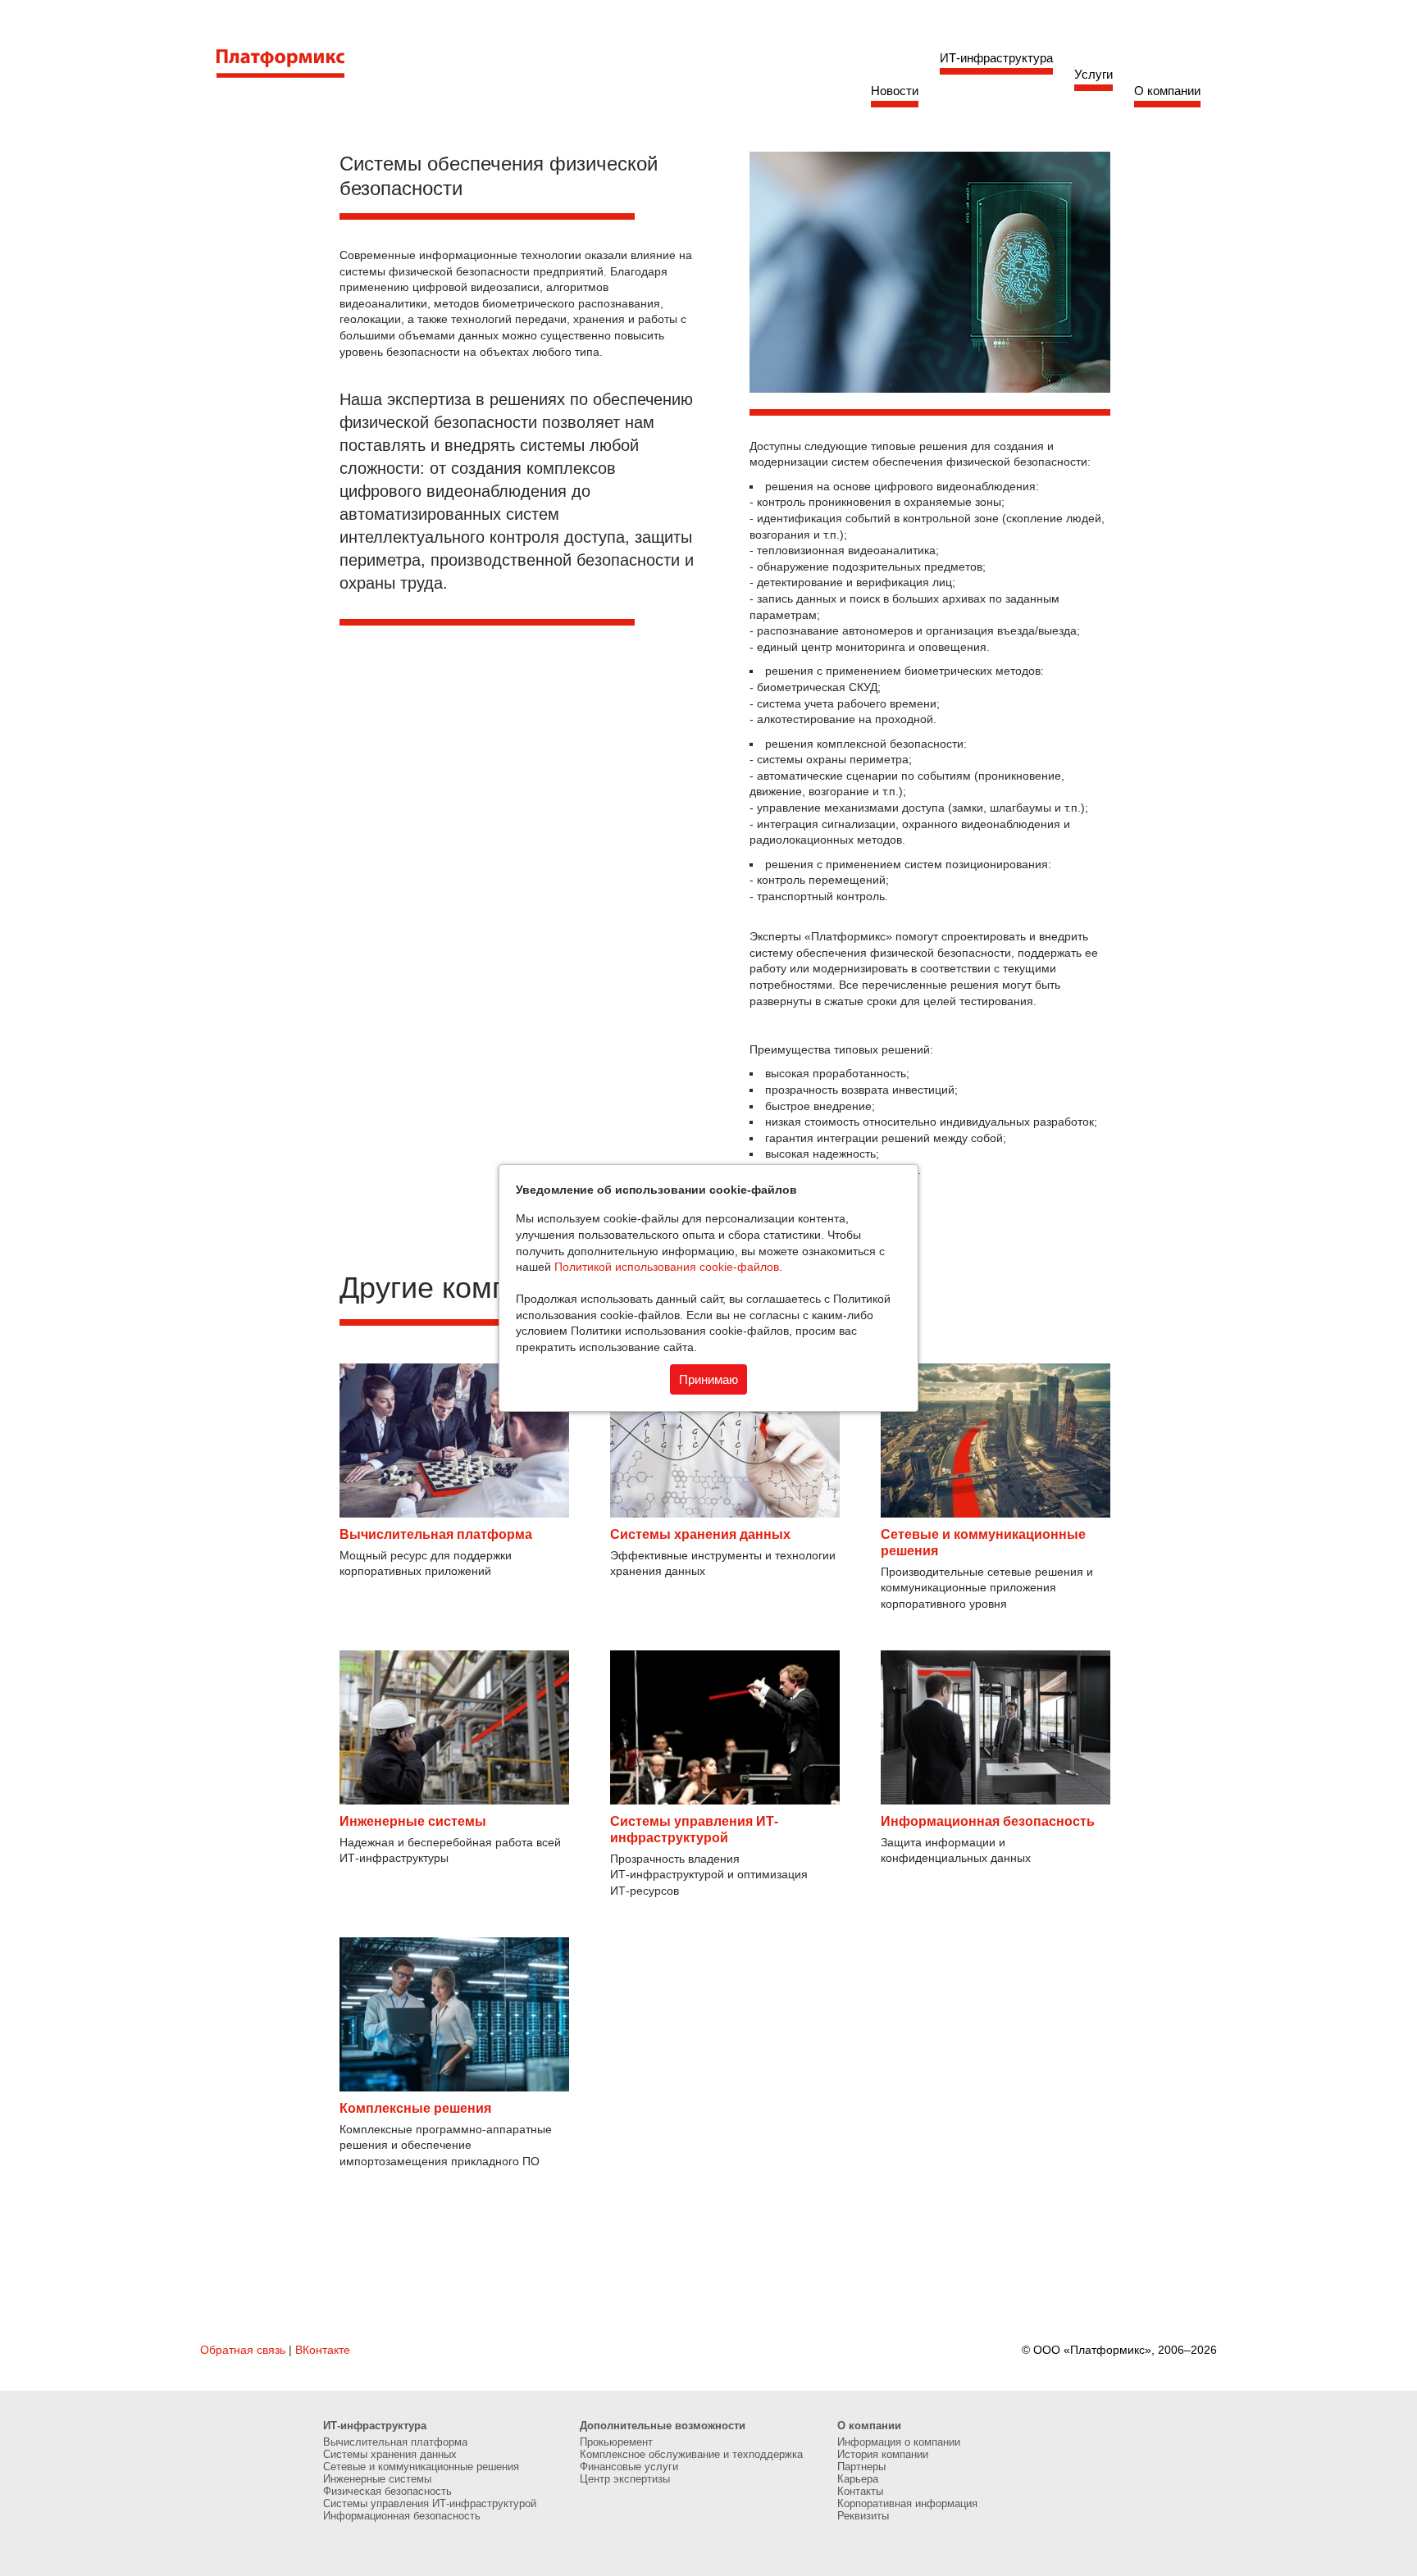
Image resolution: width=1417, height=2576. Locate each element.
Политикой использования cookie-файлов (667, 1267)
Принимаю (708, 1379)
